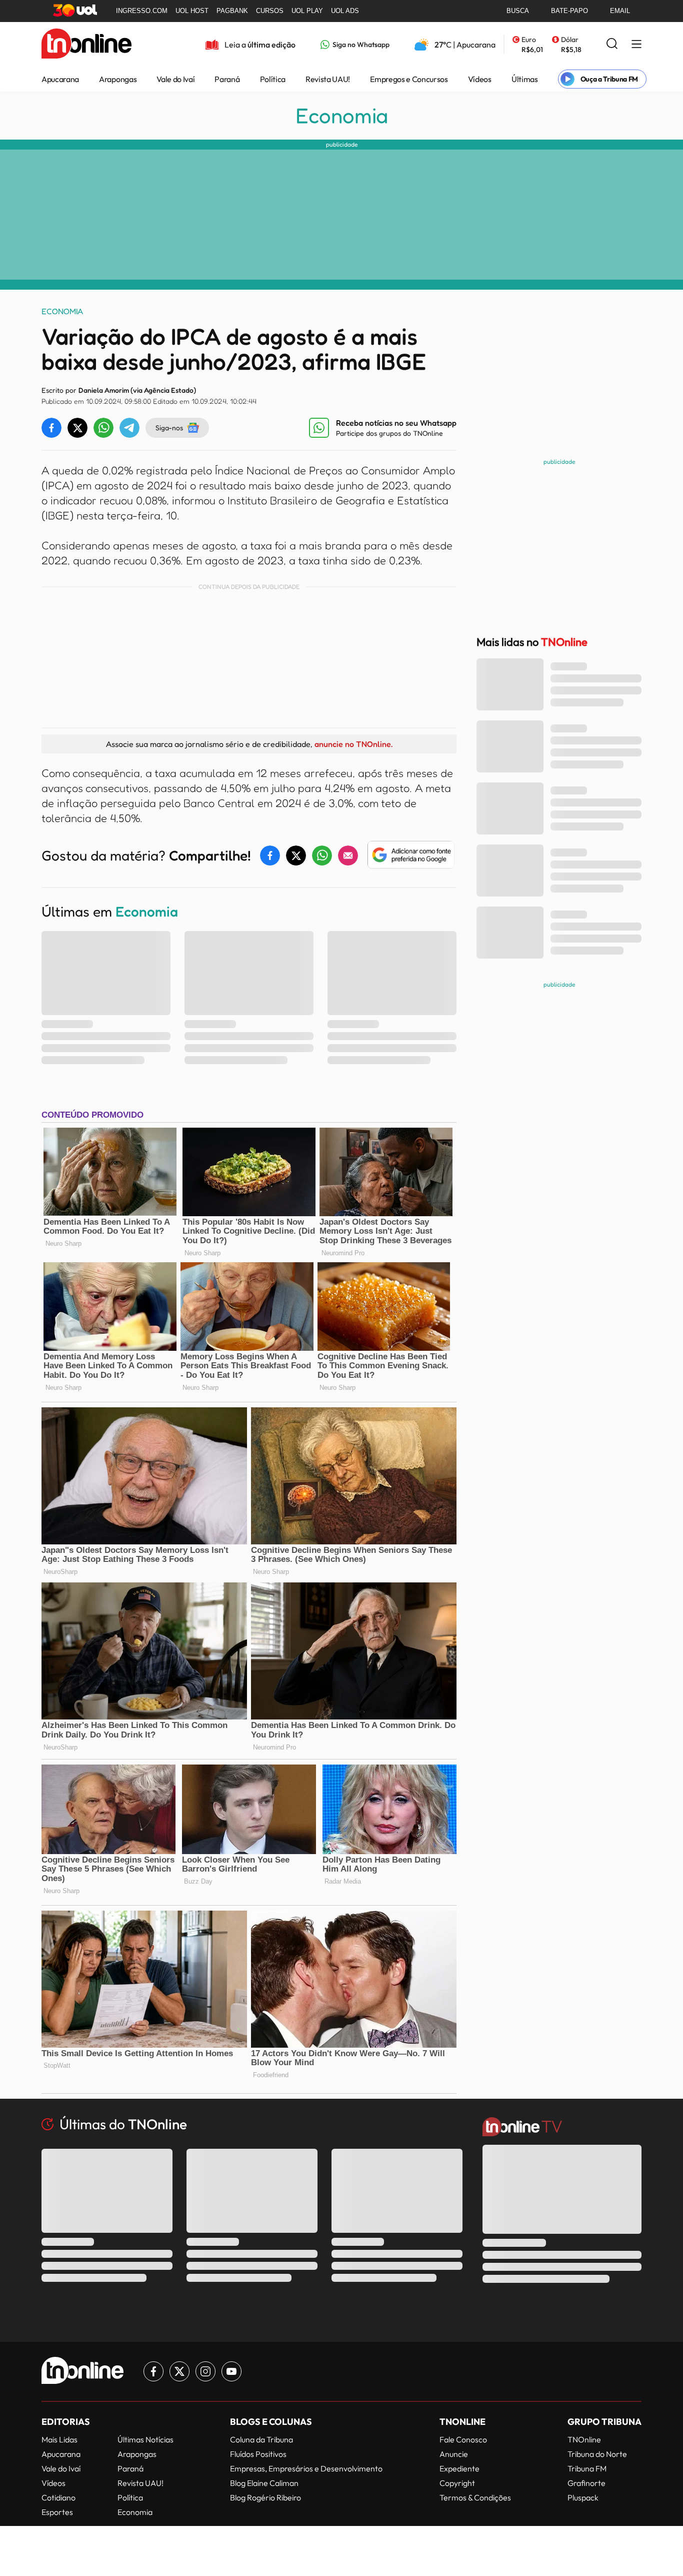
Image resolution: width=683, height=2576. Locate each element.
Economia (342, 116)
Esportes (57, 2512)
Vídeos (480, 79)
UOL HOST (192, 11)
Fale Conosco (463, 2439)
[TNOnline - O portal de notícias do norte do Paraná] (86, 45)
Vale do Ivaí (175, 79)
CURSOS (270, 11)
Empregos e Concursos (409, 79)
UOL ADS (345, 11)
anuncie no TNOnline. (353, 744)
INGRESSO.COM (142, 11)
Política (273, 79)
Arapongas (118, 79)
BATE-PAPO (569, 11)
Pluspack (583, 2497)
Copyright (457, 2483)
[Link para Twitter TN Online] (179, 2371)
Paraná (227, 79)
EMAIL (620, 11)
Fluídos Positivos (258, 2454)
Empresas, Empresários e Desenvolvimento (306, 2468)
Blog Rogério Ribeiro (265, 2497)
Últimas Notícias (145, 2439)
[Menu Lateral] (636, 45)
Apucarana (60, 79)
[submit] (612, 44)
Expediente (459, 2468)
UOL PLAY (307, 11)
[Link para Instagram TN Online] (205, 2371)
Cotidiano (58, 2497)
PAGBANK (232, 11)
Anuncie (454, 2454)
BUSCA (518, 11)
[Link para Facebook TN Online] (153, 2371)
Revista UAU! (328, 79)
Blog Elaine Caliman (264, 2483)
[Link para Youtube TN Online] (231, 2371)
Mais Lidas (59, 2439)
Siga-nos (169, 427)
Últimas (525, 79)
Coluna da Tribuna (261, 2439)
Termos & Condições (475, 2497)
